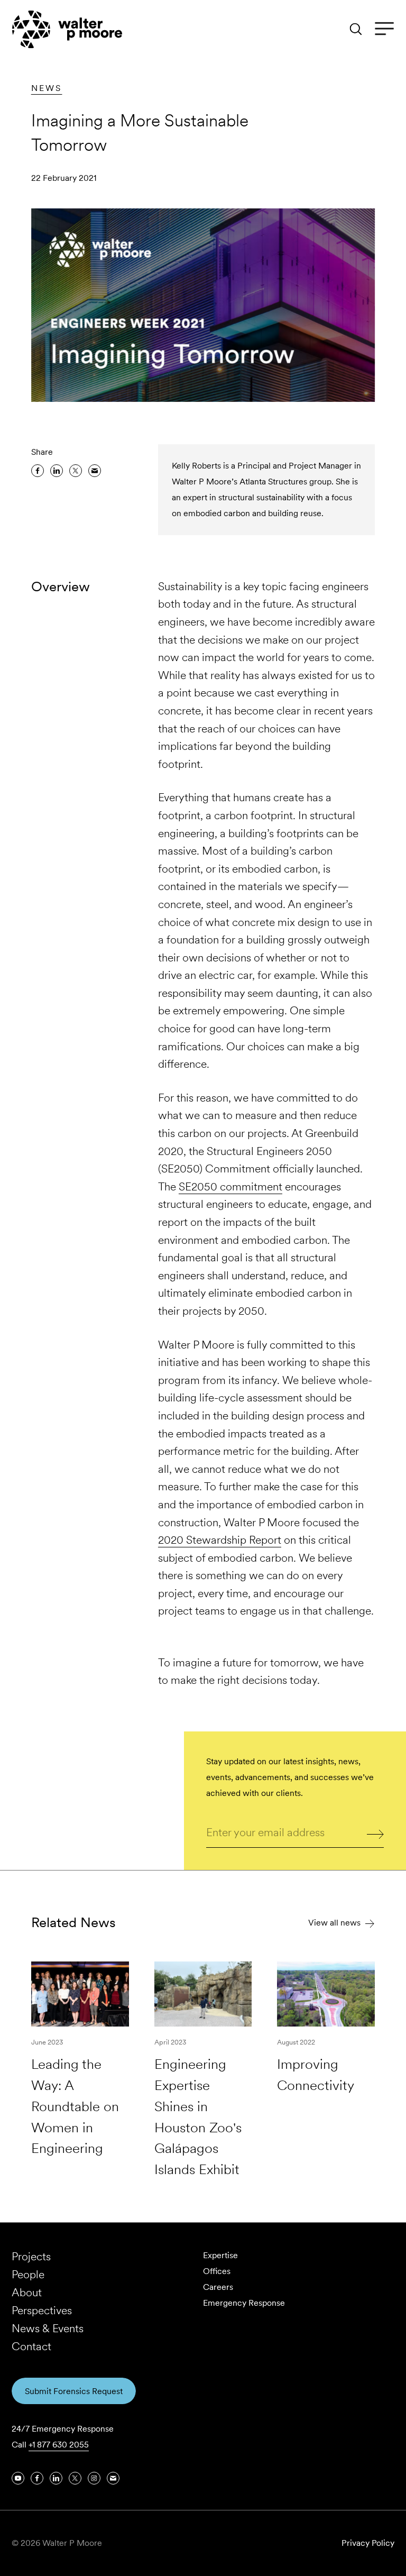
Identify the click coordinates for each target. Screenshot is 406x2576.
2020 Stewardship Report (220, 1540)
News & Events (48, 2328)
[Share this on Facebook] (38, 471)
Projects (31, 2256)
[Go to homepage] (67, 29)
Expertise (220, 2255)
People (28, 2274)
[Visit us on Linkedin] (56, 2478)
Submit (376, 1834)
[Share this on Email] (95, 471)
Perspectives (42, 2310)
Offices (217, 2271)
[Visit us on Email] (113, 2478)
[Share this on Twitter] (76, 471)
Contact (31, 2346)
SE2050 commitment (230, 1186)
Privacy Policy (368, 2543)
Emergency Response (244, 2303)
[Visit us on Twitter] (75, 2478)
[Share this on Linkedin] (57, 471)
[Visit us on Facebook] (37, 2478)
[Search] (356, 29)
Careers (218, 2287)
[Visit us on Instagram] (94, 2478)
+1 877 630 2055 (59, 2445)
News (47, 88)
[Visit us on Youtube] (18, 2478)
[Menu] (384, 29)
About (27, 2292)
